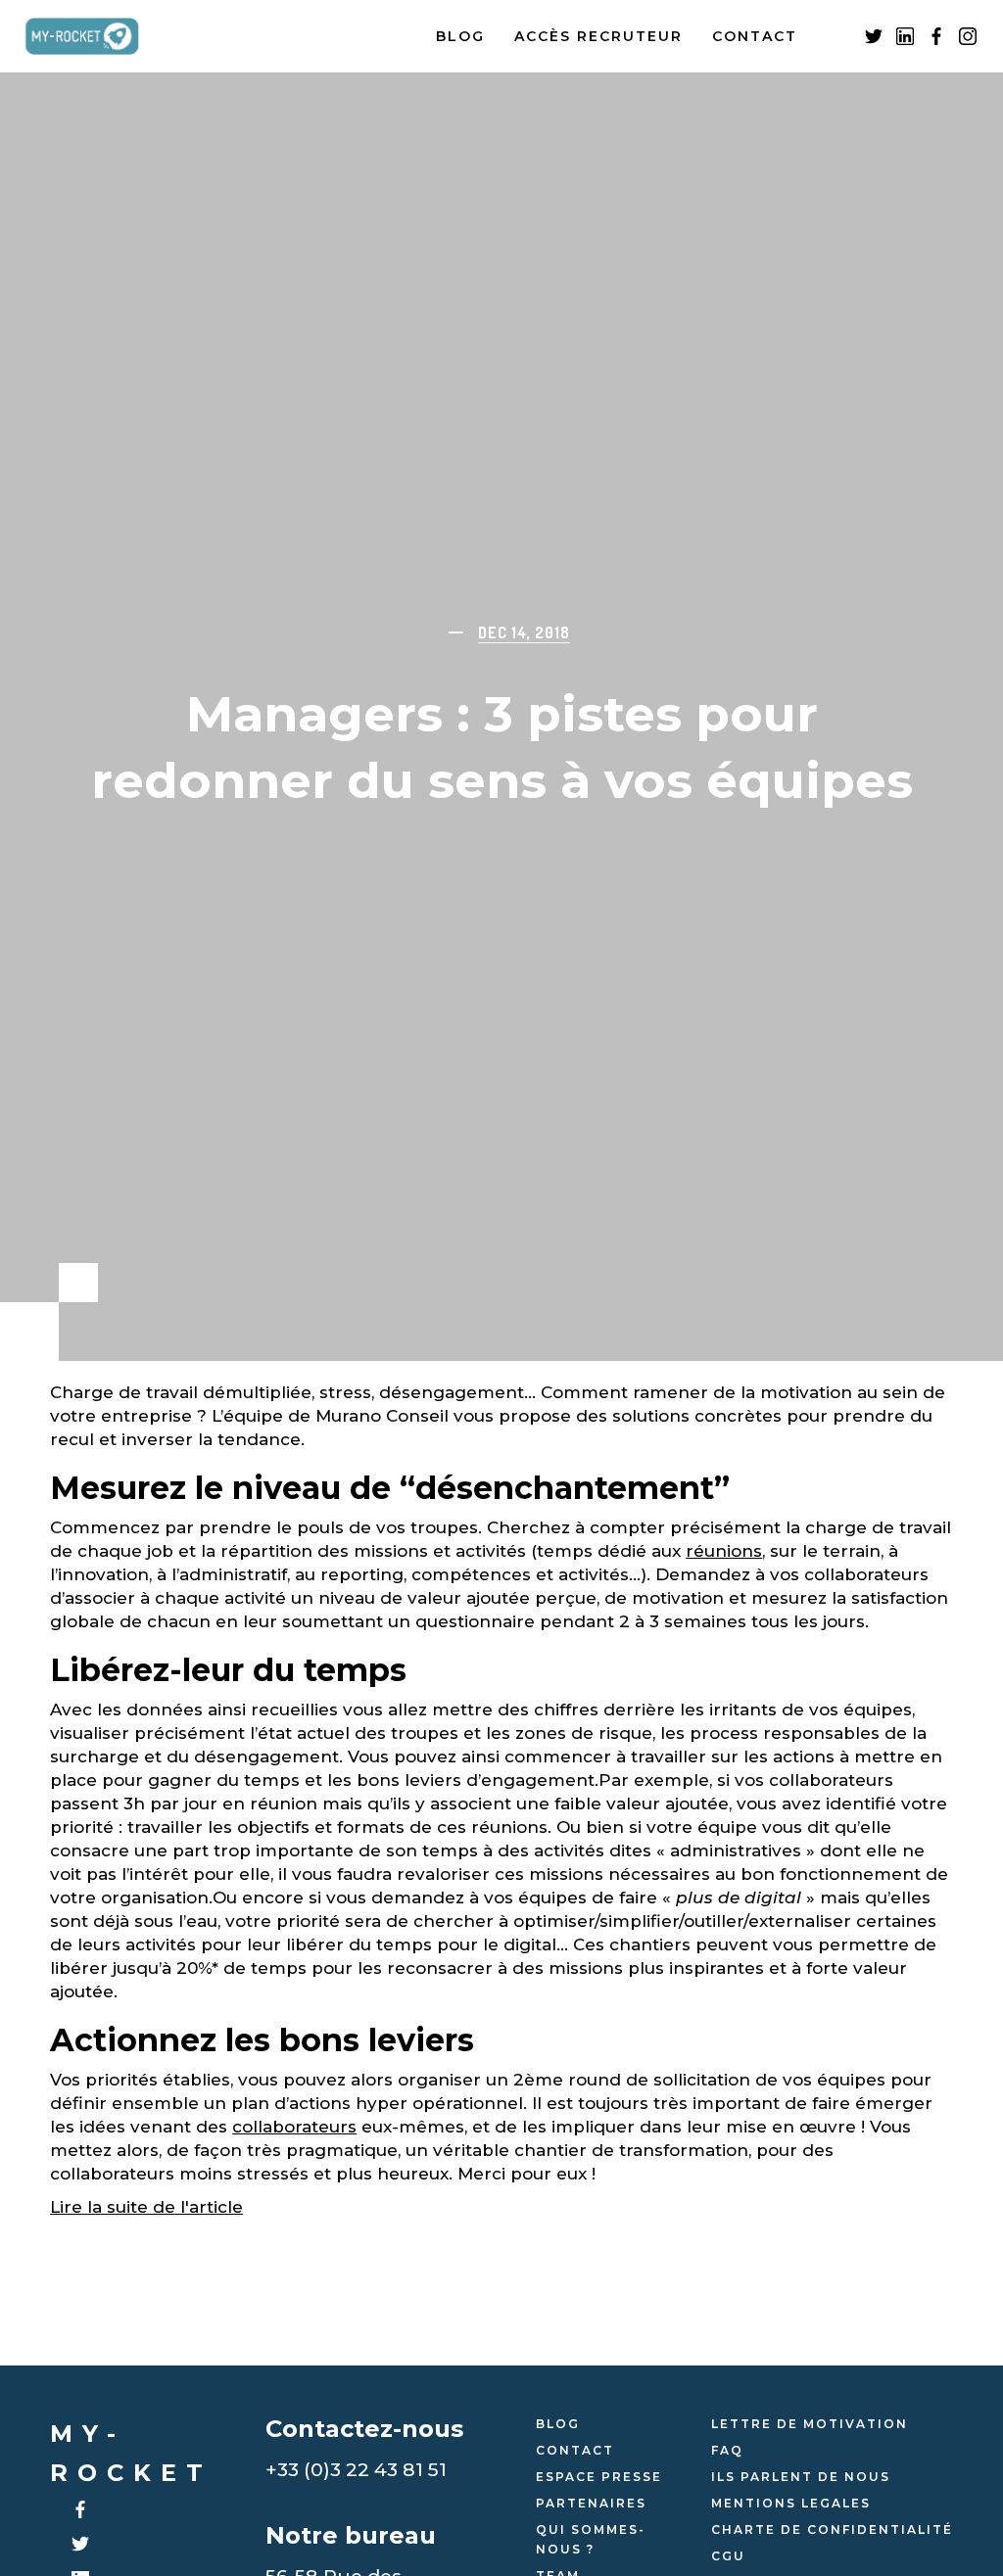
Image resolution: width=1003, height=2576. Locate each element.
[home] (97, 37)
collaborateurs (294, 2127)
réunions (724, 1551)
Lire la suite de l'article (146, 2207)
